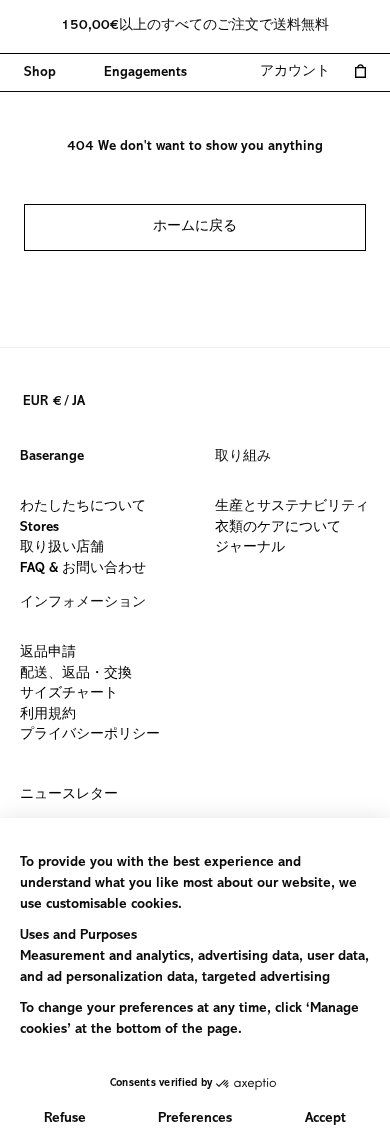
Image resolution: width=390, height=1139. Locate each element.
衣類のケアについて (278, 527)
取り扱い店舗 (62, 548)
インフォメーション (83, 603)
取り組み (243, 457)
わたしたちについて (83, 507)
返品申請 (48, 653)
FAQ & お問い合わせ (83, 568)
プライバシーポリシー (90, 735)
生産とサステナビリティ (292, 507)
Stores (39, 527)
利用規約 (48, 714)
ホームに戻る (195, 227)
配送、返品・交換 (76, 673)
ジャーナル (250, 548)
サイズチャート (69, 694)
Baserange (52, 457)
